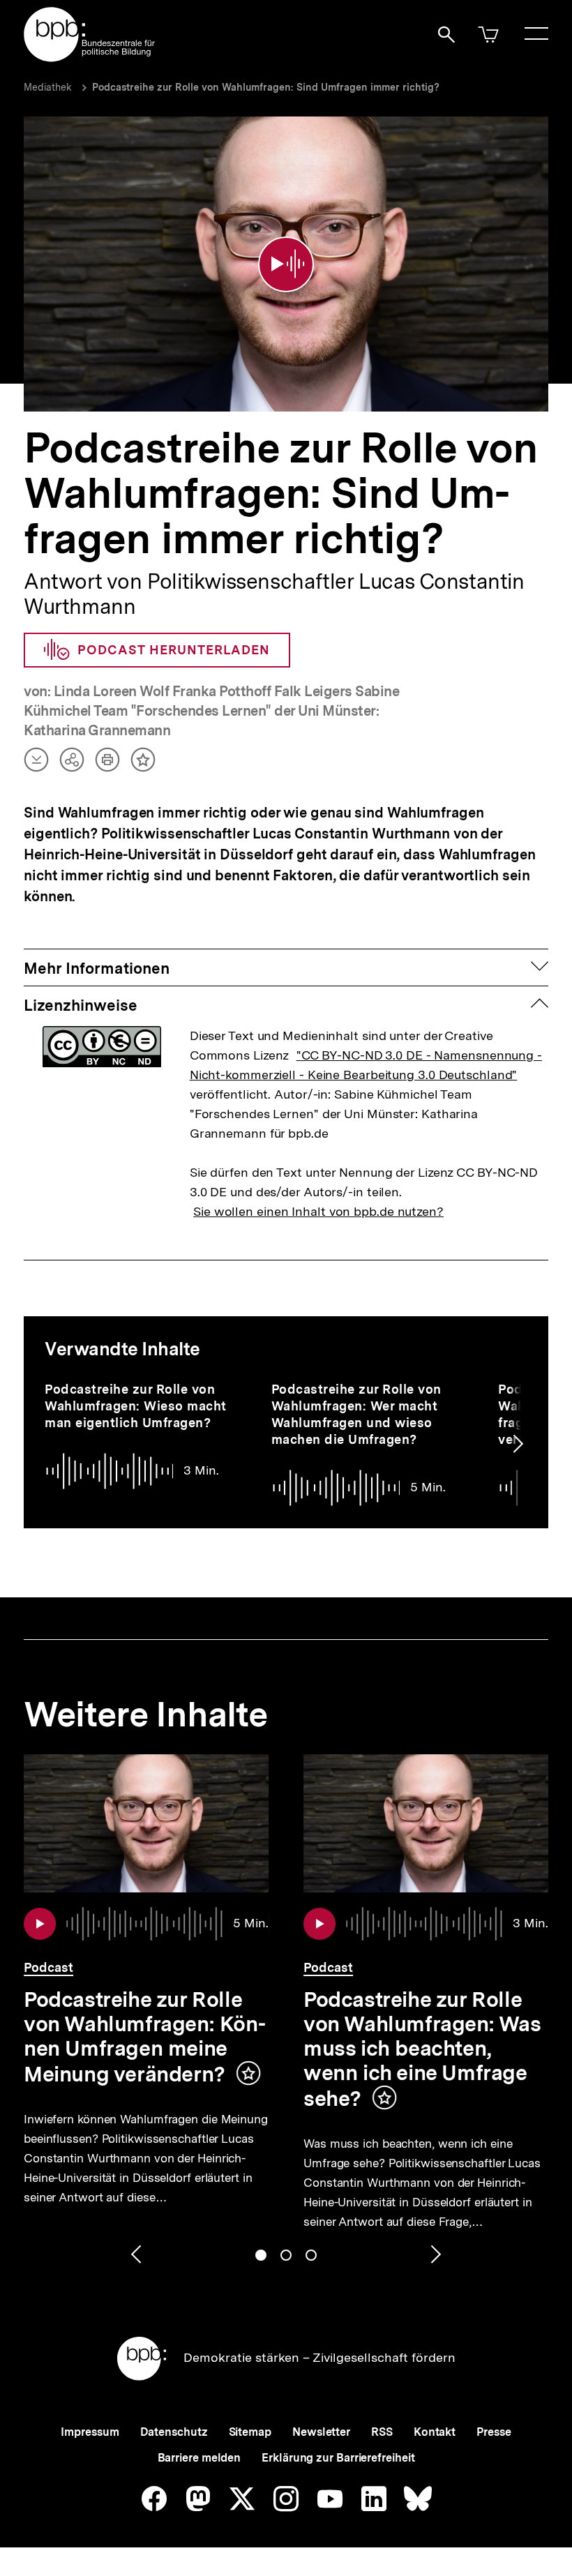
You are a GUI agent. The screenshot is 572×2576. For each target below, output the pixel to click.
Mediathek (48, 87)
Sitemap (250, 2432)
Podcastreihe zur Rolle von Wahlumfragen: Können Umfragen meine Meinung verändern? (145, 2037)
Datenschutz (174, 2432)
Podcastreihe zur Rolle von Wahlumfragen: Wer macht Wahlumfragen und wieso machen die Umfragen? (356, 1414)
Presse (494, 2432)
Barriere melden (200, 2458)
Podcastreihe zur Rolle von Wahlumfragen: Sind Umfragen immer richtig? (266, 87)
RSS (382, 2432)
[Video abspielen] (286, 264)
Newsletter (321, 2432)
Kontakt (435, 2432)
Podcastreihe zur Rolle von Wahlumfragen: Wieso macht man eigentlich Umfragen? (136, 1406)
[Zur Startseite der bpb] (90, 58)
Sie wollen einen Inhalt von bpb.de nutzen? (318, 1211)
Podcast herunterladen (174, 650)
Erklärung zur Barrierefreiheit (338, 2458)
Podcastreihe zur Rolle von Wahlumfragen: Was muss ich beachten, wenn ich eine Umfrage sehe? (422, 2049)
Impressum (90, 2432)
